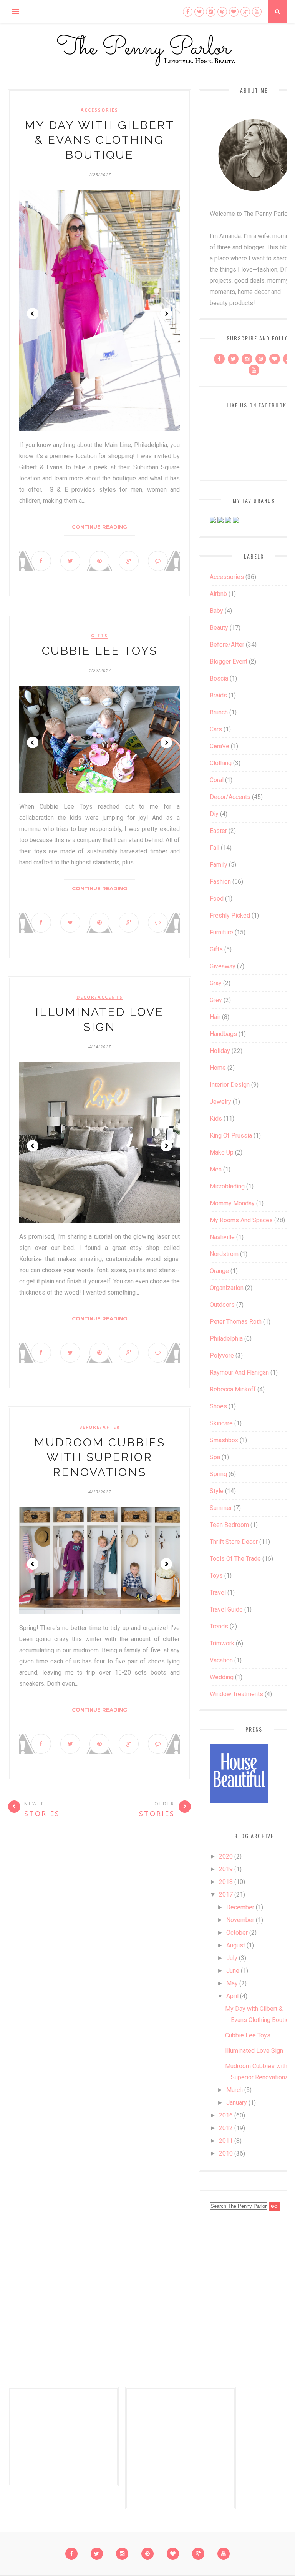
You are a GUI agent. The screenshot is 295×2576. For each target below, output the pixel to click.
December (240, 1907)
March (235, 2090)
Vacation (221, 1660)
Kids (216, 1119)
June (233, 1971)
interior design (230, 1085)
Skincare (221, 1423)
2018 (226, 1882)
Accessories (99, 110)
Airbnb (218, 594)
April (232, 1996)
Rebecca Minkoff (233, 1389)
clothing (221, 763)
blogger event (229, 662)
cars (216, 729)
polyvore (222, 1356)
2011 (226, 2141)
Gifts (99, 636)
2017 (226, 1894)
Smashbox (224, 1440)
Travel (218, 1592)
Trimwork (222, 1643)
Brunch (219, 712)
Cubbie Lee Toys (100, 651)
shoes (218, 1406)
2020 (226, 1856)
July (232, 1958)
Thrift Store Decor (234, 1542)
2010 (226, 2153)
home (218, 1068)
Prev (33, 314)
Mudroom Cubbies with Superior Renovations (100, 1457)
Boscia (219, 678)
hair (215, 1017)
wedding (222, 1677)
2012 (226, 2128)
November (240, 1920)
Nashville (222, 1237)
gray (216, 983)
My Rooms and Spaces (241, 1220)
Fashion (220, 882)
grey (216, 1000)
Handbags (223, 1034)
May (232, 1983)
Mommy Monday (232, 1203)
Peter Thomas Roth (236, 1322)
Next (166, 314)
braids (218, 695)
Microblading (227, 1186)
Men (216, 1169)
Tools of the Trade (235, 1559)
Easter (218, 831)
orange (219, 1271)
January (237, 2103)
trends (219, 1626)
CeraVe (220, 746)
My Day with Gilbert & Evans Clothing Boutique (99, 140)
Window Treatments (236, 1694)
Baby (216, 611)
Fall (215, 848)
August (236, 1945)
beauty (219, 628)
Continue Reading (99, 527)
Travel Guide (226, 1609)
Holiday (220, 1051)
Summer (221, 1508)
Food (217, 898)
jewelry (220, 1102)
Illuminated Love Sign (254, 2051)
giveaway (223, 966)
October (237, 1933)
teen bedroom (229, 1525)
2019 (226, 1869)
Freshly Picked (230, 915)
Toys (216, 1576)
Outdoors (222, 1305)
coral (217, 780)
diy (214, 814)
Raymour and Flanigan (239, 1372)
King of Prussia (231, 1135)
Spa (215, 1457)
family (219, 865)
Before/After (100, 1427)
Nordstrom (224, 1254)
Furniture (221, 932)
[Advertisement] (252, 2289)
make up (222, 1152)
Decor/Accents (100, 997)
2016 (226, 2115)
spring (218, 1474)
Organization (227, 1288)
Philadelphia (226, 1339)
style (217, 1491)
